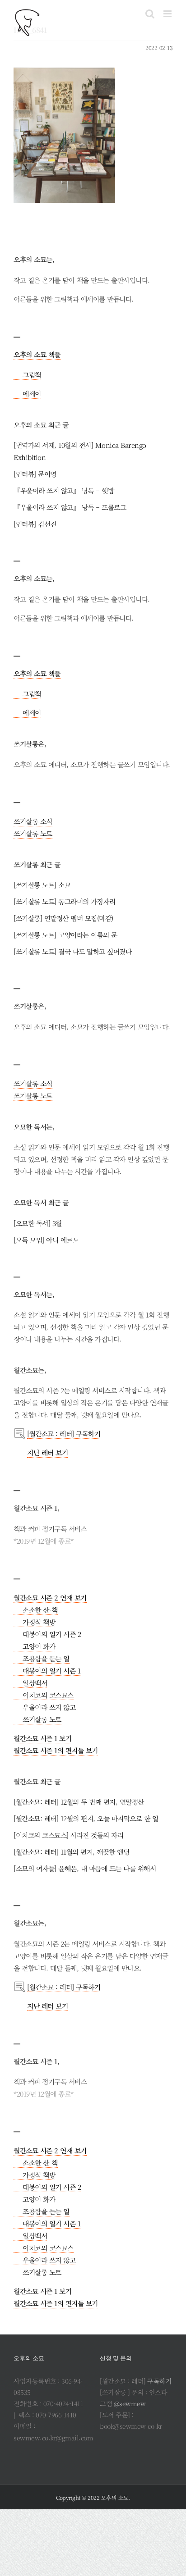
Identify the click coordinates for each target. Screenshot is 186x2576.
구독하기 (159, 2381)
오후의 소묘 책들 (37, 354)
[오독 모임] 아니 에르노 (46, 1240)
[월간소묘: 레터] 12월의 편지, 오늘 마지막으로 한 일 (86, 1818)
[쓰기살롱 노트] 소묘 (42, 885)
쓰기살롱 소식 (33, 821)
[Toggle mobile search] (150, 14)
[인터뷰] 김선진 (35, 524)
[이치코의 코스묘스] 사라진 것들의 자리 (68, 1835)
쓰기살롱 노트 (33, 833)
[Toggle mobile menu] (168, 14)
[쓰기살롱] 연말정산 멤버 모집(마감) (63, 918)
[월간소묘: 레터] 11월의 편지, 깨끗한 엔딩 (71, 1852)
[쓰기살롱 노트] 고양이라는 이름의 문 (65, 935)
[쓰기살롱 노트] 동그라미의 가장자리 (64, 901)
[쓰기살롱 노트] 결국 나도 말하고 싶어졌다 (72, 951)
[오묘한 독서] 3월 (38, 1223)
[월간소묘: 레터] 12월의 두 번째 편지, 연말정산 (79, 1802)
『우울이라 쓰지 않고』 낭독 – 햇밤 (64, 490)
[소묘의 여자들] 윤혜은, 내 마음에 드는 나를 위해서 (85, 1868)
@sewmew (130, 2403)
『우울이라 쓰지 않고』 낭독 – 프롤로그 (70, 507)
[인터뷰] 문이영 (35, 474)
